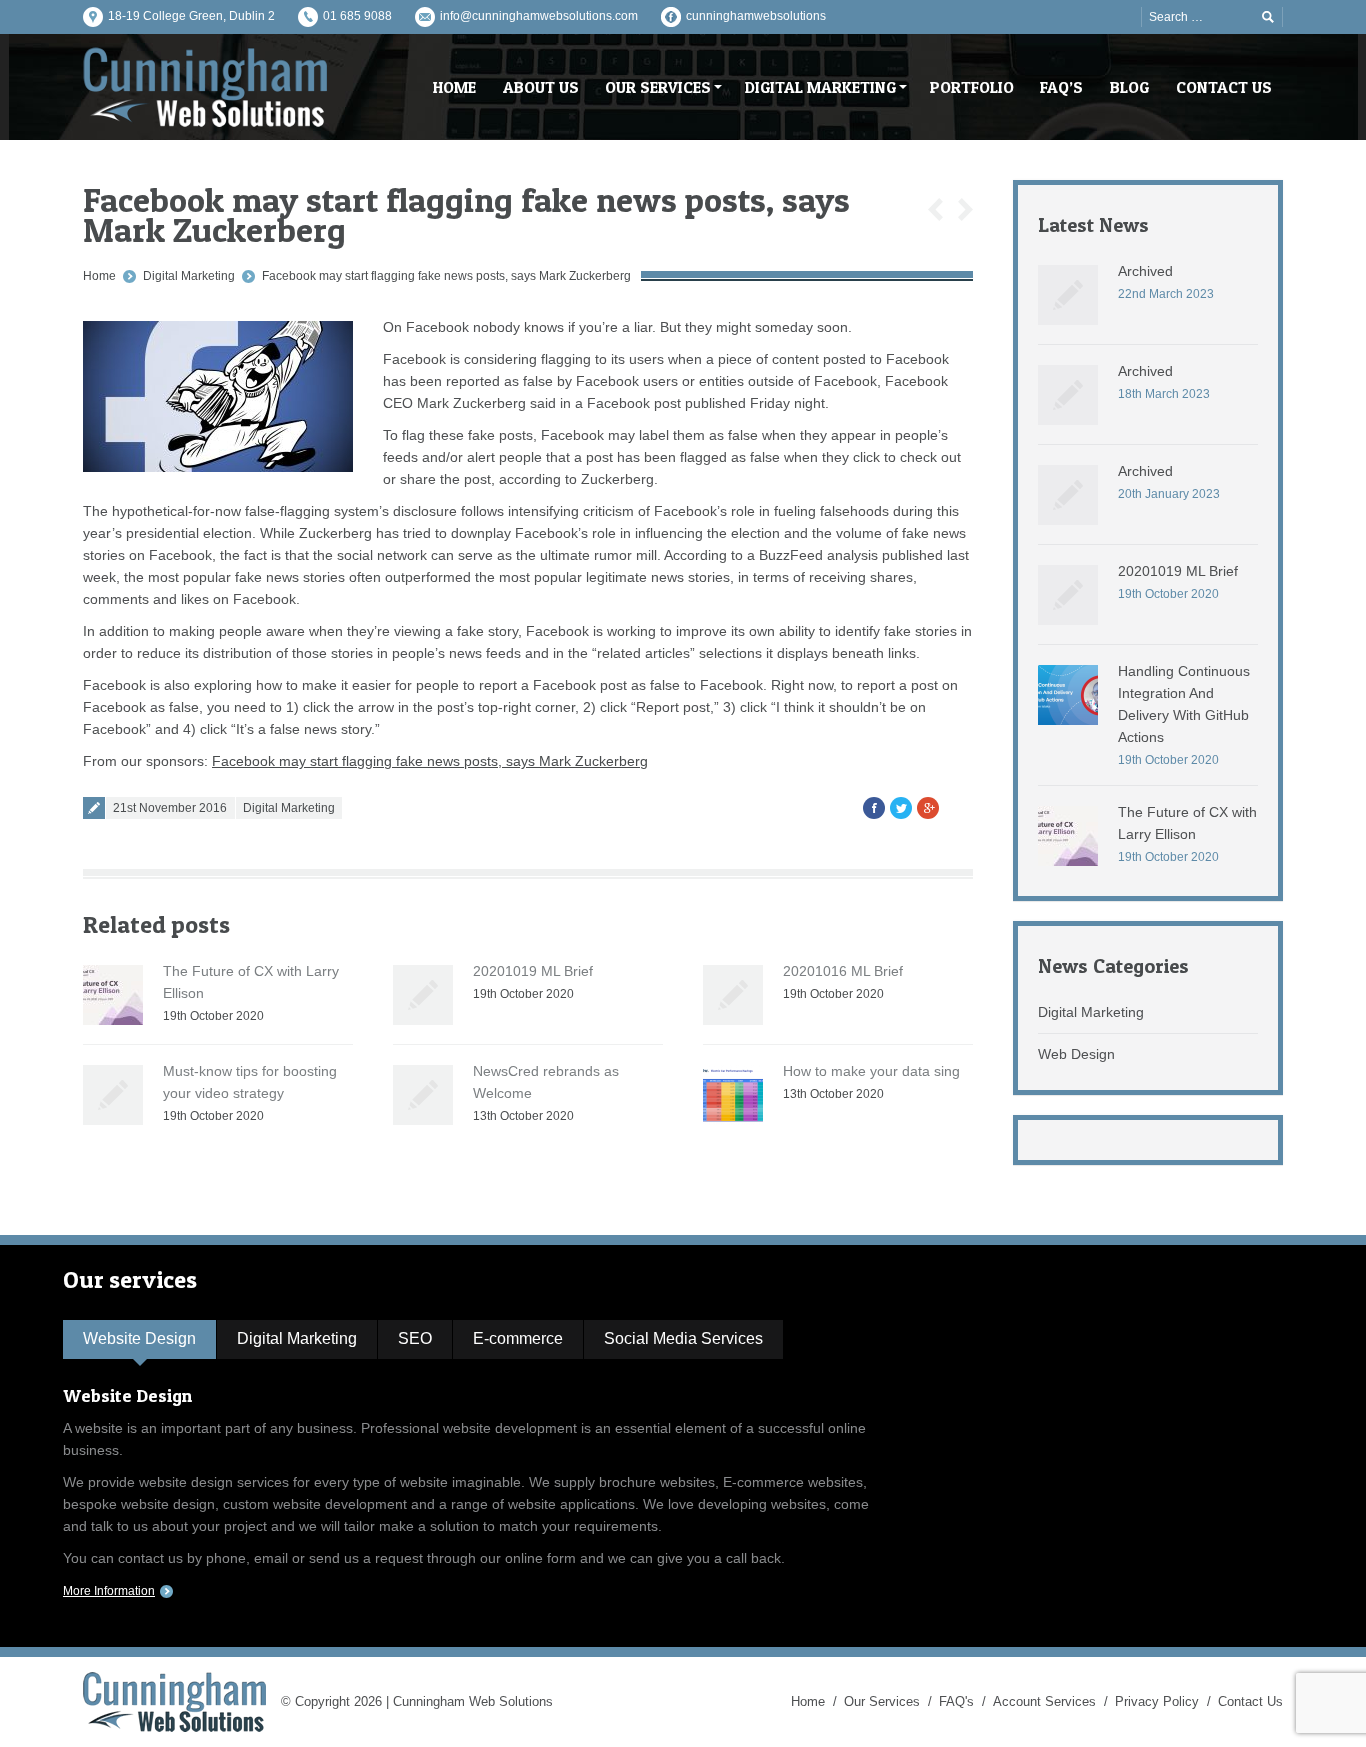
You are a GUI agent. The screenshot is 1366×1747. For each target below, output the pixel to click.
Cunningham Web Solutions (473, 1701)
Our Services (882, 1701)
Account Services (1044, 1701)
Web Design (1076, 1054)
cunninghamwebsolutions (756, 16)
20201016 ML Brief (843, 971)
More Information (109, 1591)
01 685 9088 (357, 16)
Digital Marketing (189, 276)
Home (99, 276)
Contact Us (1250, 1701)
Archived (1145, 271)
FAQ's (956, 1701)
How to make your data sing (871, 1071)
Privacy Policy (1157, 1701)
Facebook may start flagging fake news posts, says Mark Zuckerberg (446, 276)
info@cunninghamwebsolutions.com (539, 16)
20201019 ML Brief (533, 971)
